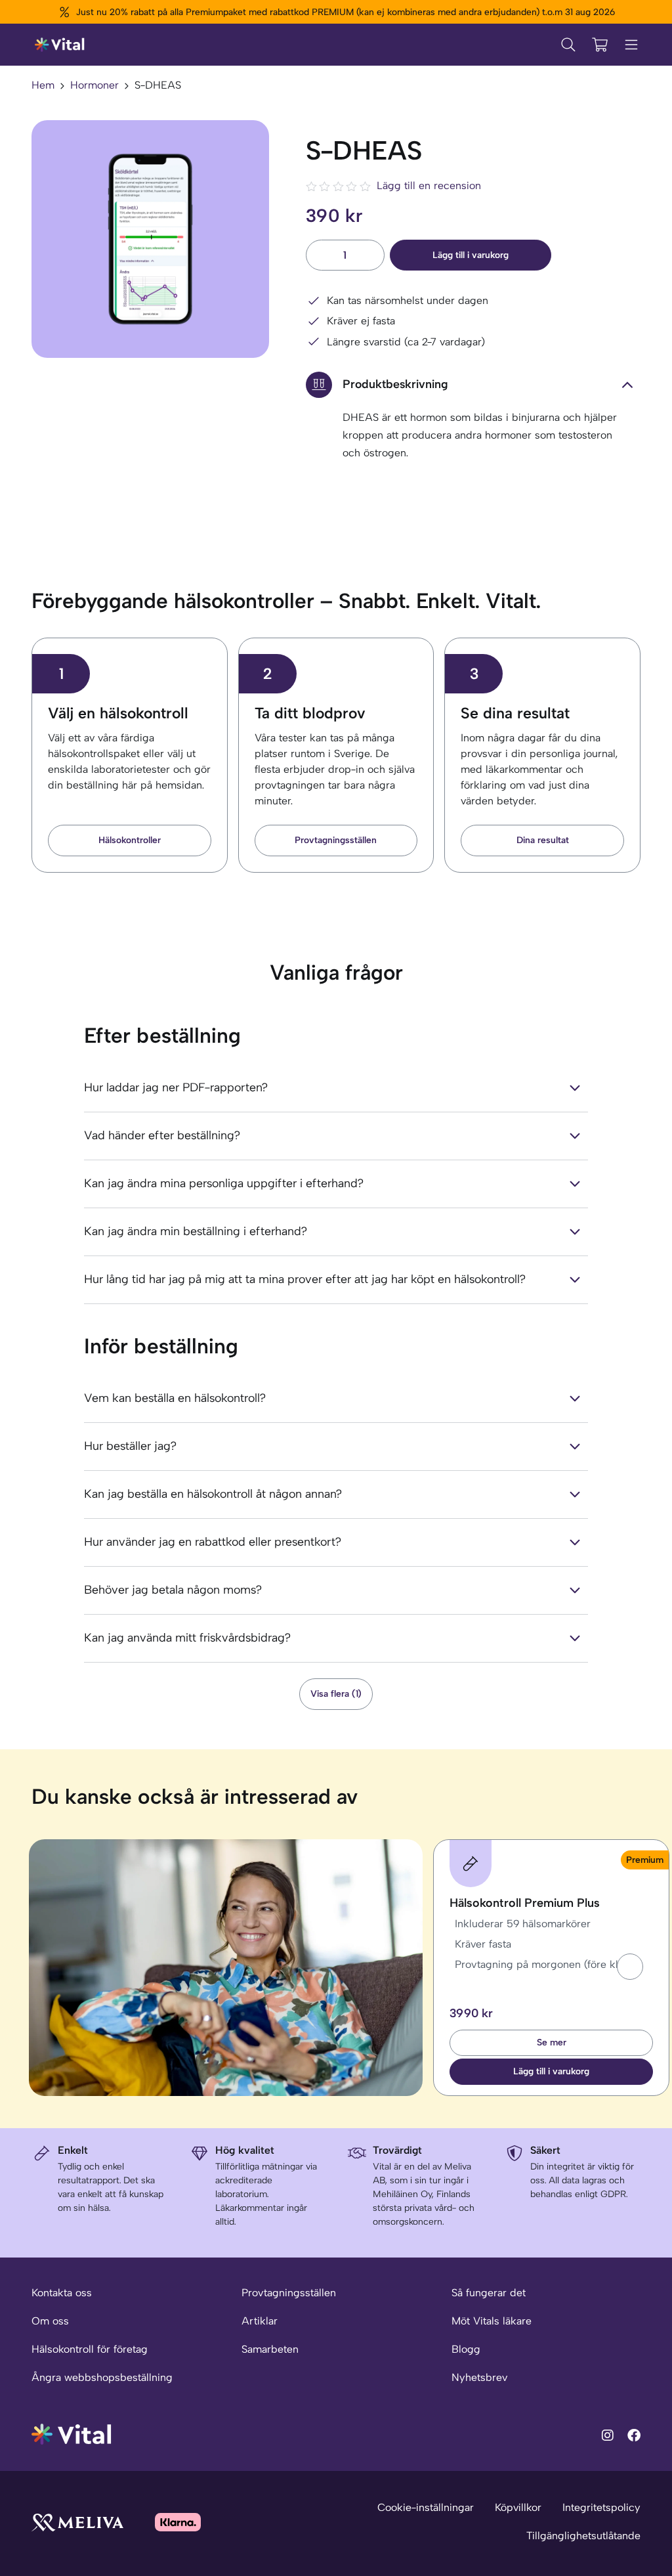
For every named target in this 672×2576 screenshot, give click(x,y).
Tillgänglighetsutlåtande (583, 2536)
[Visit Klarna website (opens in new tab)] (178, 2522)
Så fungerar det (489, 2293)
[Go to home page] (72, 2433)
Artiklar (260, 2321)
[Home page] (60, 45)
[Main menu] (631, 45)
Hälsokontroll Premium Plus (525, 1903)
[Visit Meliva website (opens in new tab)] (77, 2522)
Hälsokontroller (130, 840)
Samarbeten (270, 2349)
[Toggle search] (568, 45)
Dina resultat (543, 840)
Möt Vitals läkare (492, 2321)
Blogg (466, 2349)
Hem (43, 85)
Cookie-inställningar (426, 2507)
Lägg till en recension (429, 186)
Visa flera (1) (336, 1694)
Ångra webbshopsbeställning (102, 2377)
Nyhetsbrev (479, 2377)
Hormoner (94, 85)
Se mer (552, 2042)
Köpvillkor (518, 2507)
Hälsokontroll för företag (90, 2349)
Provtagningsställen (336, 840)
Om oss (50, 2321)
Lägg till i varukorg (471, 255)
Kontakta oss (62, 2293)
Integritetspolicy (601, 2507)
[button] (630, 1967)
